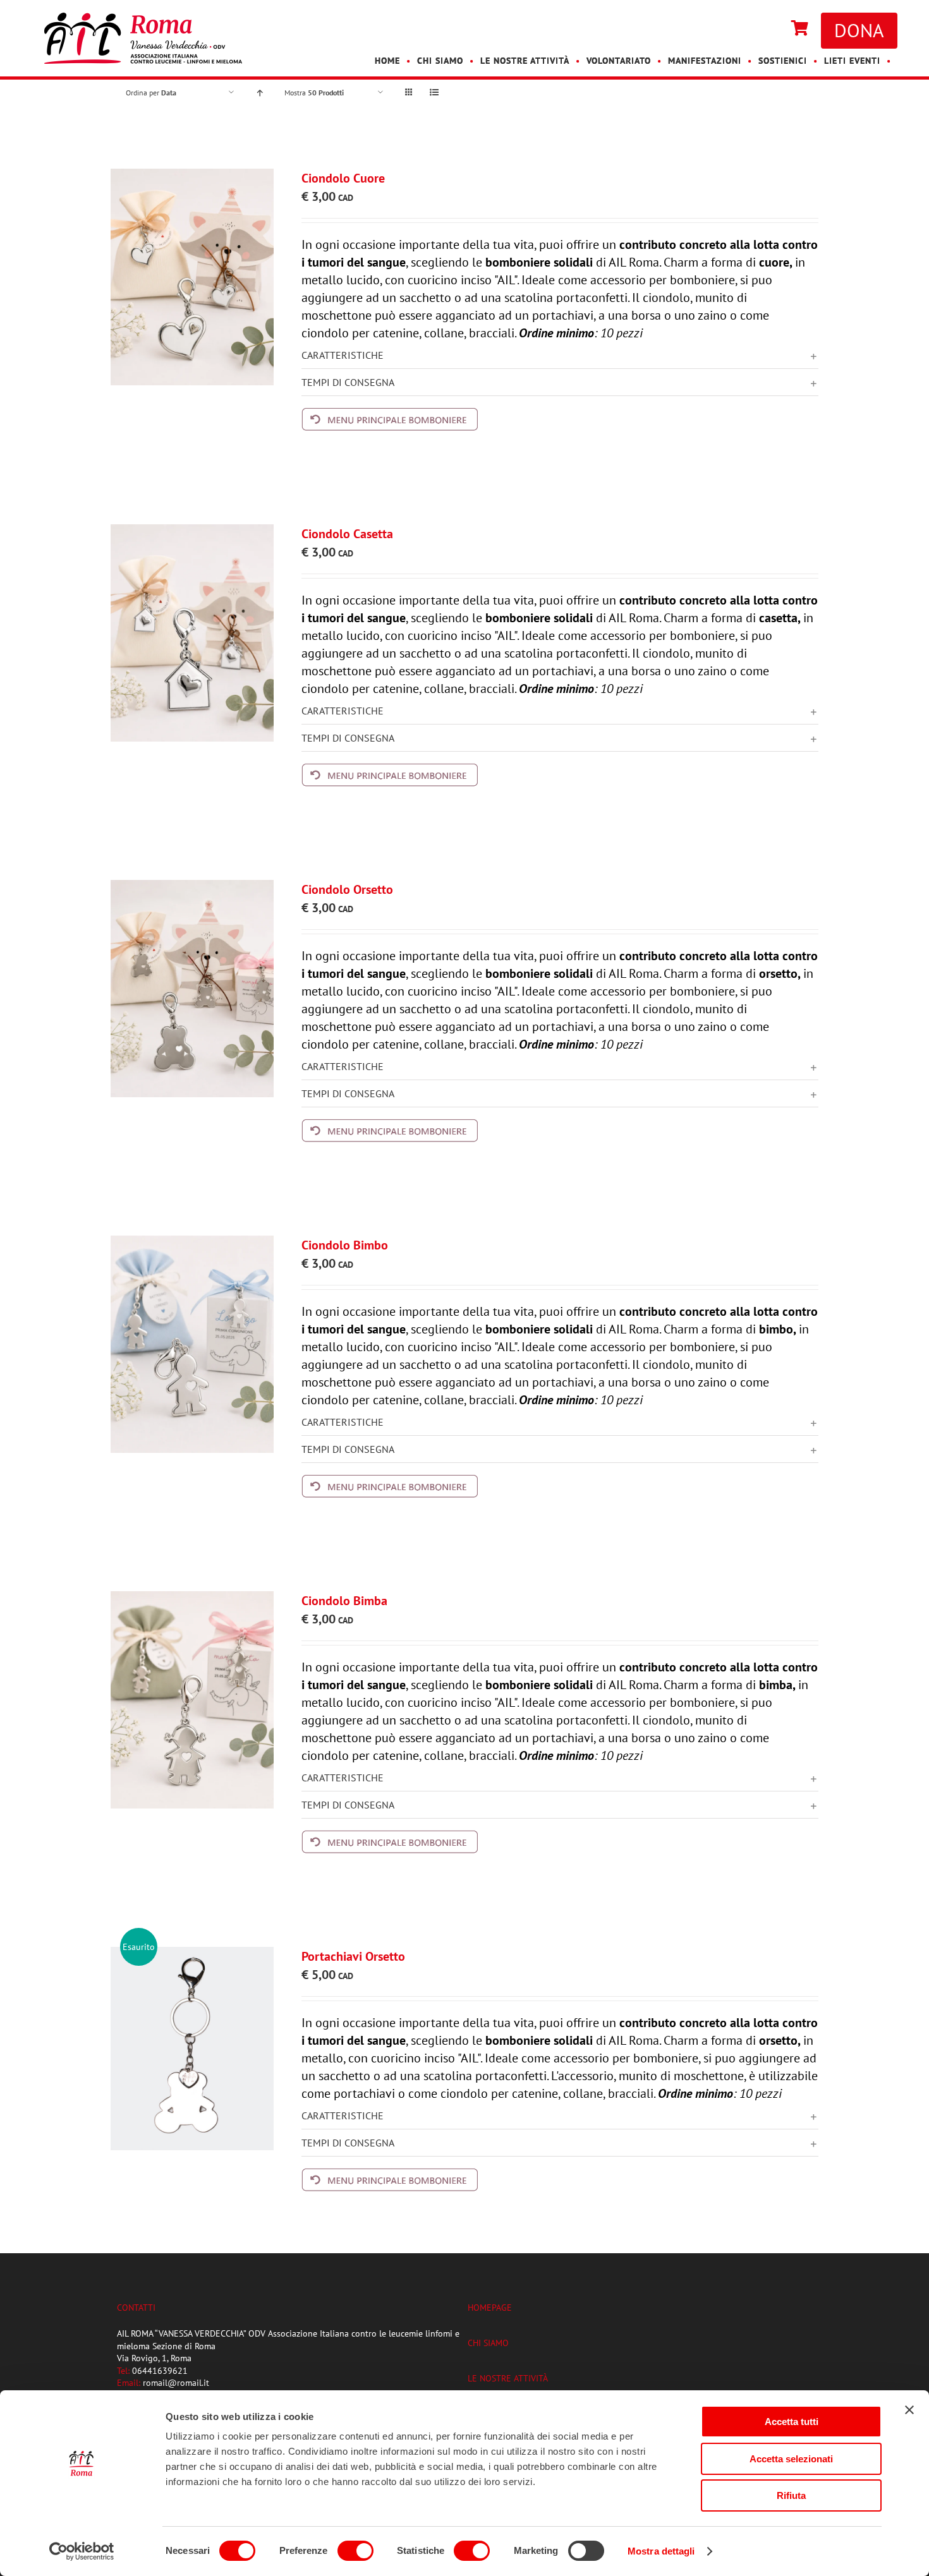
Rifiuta (791, 2495)
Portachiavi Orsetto (353, 1956)
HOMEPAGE (490, 2308)
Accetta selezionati (791, 2459)
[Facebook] (760, 29)
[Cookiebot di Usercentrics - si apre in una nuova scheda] (82, 2551)
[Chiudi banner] (909, 2410)
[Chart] (800, 29)
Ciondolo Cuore (343, 178)
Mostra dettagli (661, 2551)
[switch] (355, 2551)
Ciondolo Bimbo (345, 1245)
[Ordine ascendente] (259, 93)
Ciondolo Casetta (347, 534)
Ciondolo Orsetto (347, 889)
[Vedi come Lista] (434, 93)
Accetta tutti (792, 2422)
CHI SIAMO (488, 2343)
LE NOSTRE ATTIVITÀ (508, 2378)
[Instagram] (772, 29)
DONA (859, 30)
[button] (560, 355)
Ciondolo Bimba (344, 1601)
